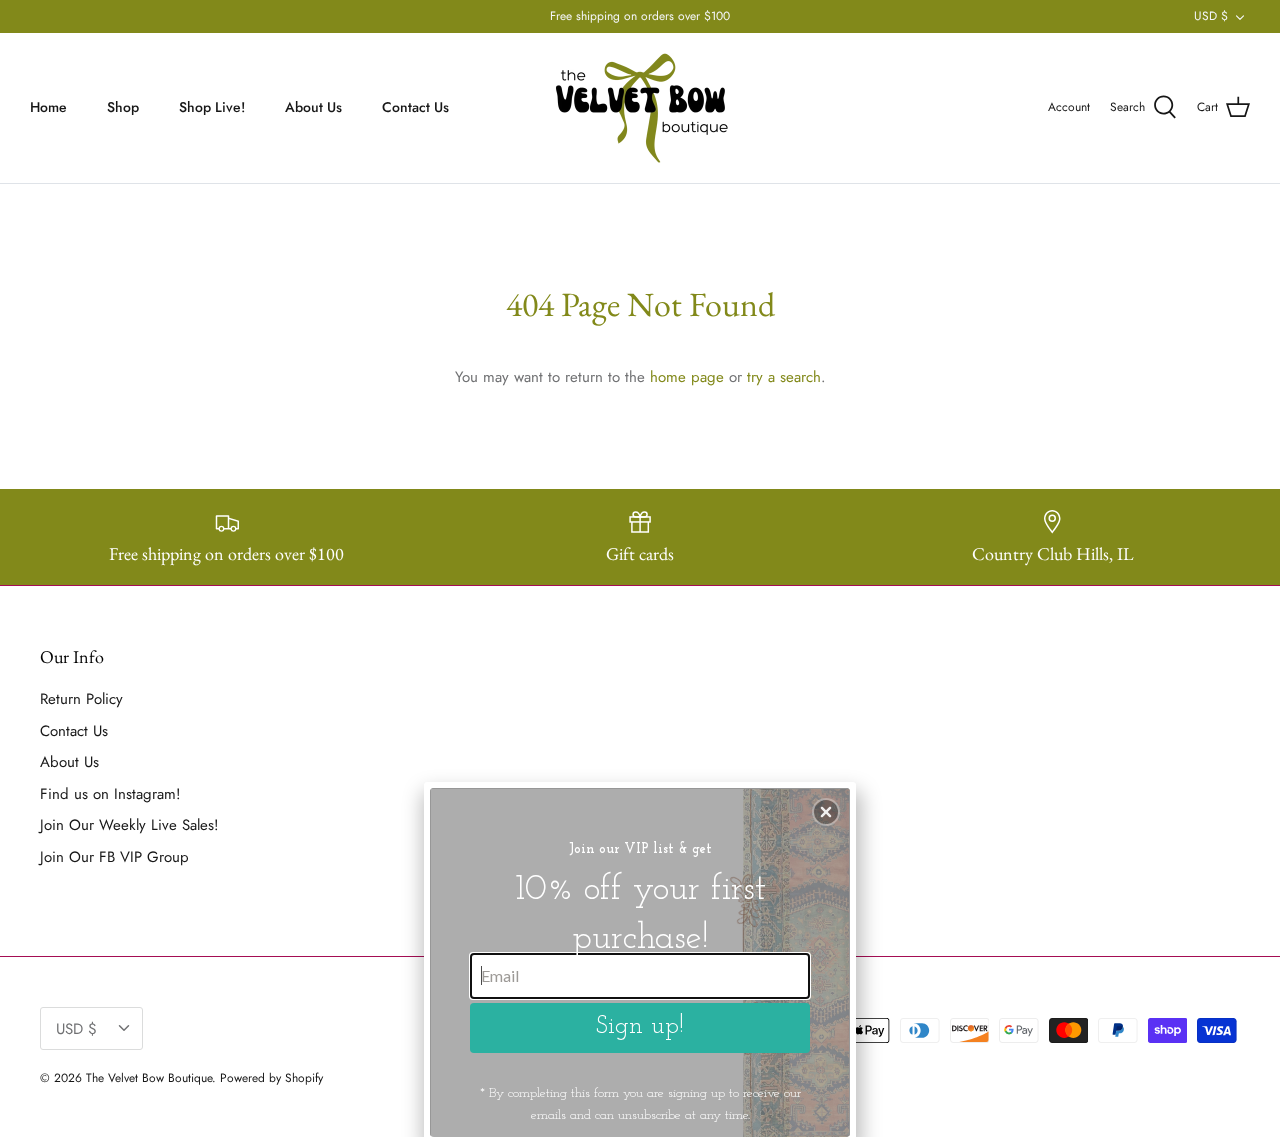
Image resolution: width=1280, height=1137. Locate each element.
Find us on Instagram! (110, 794)
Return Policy (81, 699)
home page (687, 377)
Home (48, 107)
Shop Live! (212, 107)
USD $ (1211, 16)
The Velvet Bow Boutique (149, 1078)
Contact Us (415, 107)
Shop (123, 107)
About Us (313, 107)
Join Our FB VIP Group (114, 857)
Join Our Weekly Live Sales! (129, 825)
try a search (784, 377)
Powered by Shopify (271, 1078)
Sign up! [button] (640, 1026)
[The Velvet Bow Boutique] (640, 108)
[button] (826, 812)
